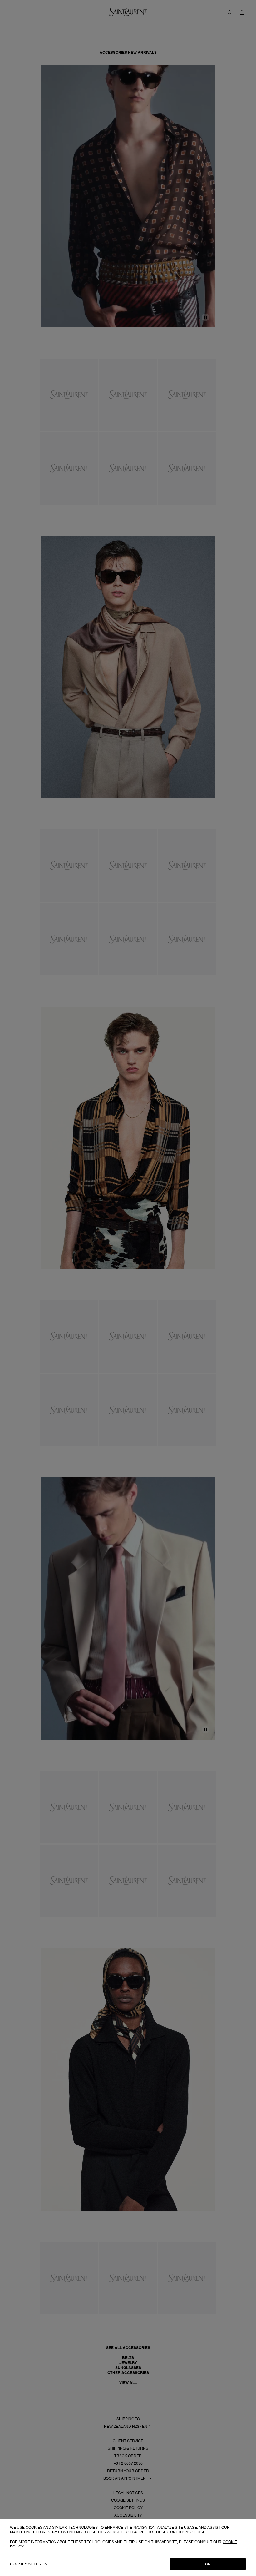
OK (208, 2564)
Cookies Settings (28, 2564)
